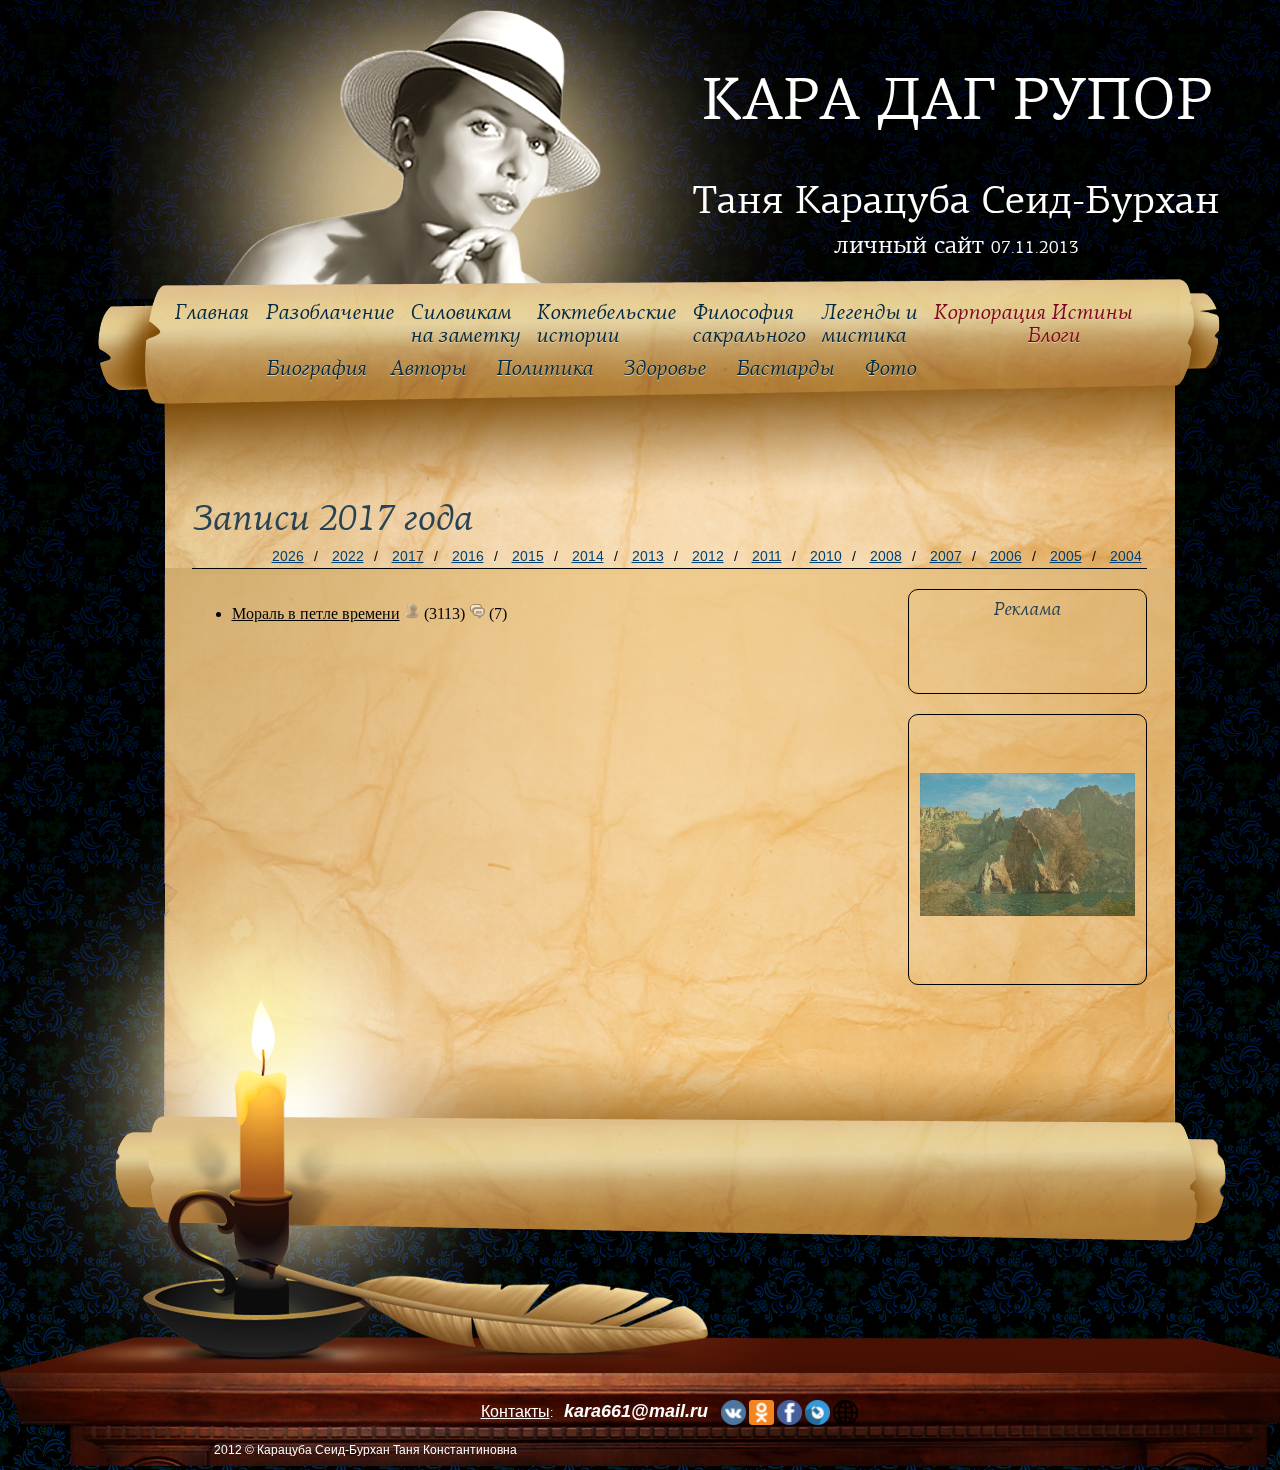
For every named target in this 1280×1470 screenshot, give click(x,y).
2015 (528, 556)
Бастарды (785, 369)
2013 (648, 556)
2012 (708, 556)
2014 (588, 556)
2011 (767, 556)
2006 (1006, 556)
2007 (946, 556)
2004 (1126, 556)
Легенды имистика (869, 324)
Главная (211, 313)
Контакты (515, 1411)
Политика (544, 369)
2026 (288, 556)
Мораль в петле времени (316, 613)
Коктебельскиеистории (606, 324)
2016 (468, 556)
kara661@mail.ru (636, 1411)
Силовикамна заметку (465, 324)
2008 (886, 556)
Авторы (428, 369)
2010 (826, 556)
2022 (348, 556)
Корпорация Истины (1032, 324)
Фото (890, 369)
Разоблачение (329, 313)
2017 (408, 556)
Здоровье (664, 369)
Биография (316, 369)
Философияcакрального (748, 324)
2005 (1066, 556)
